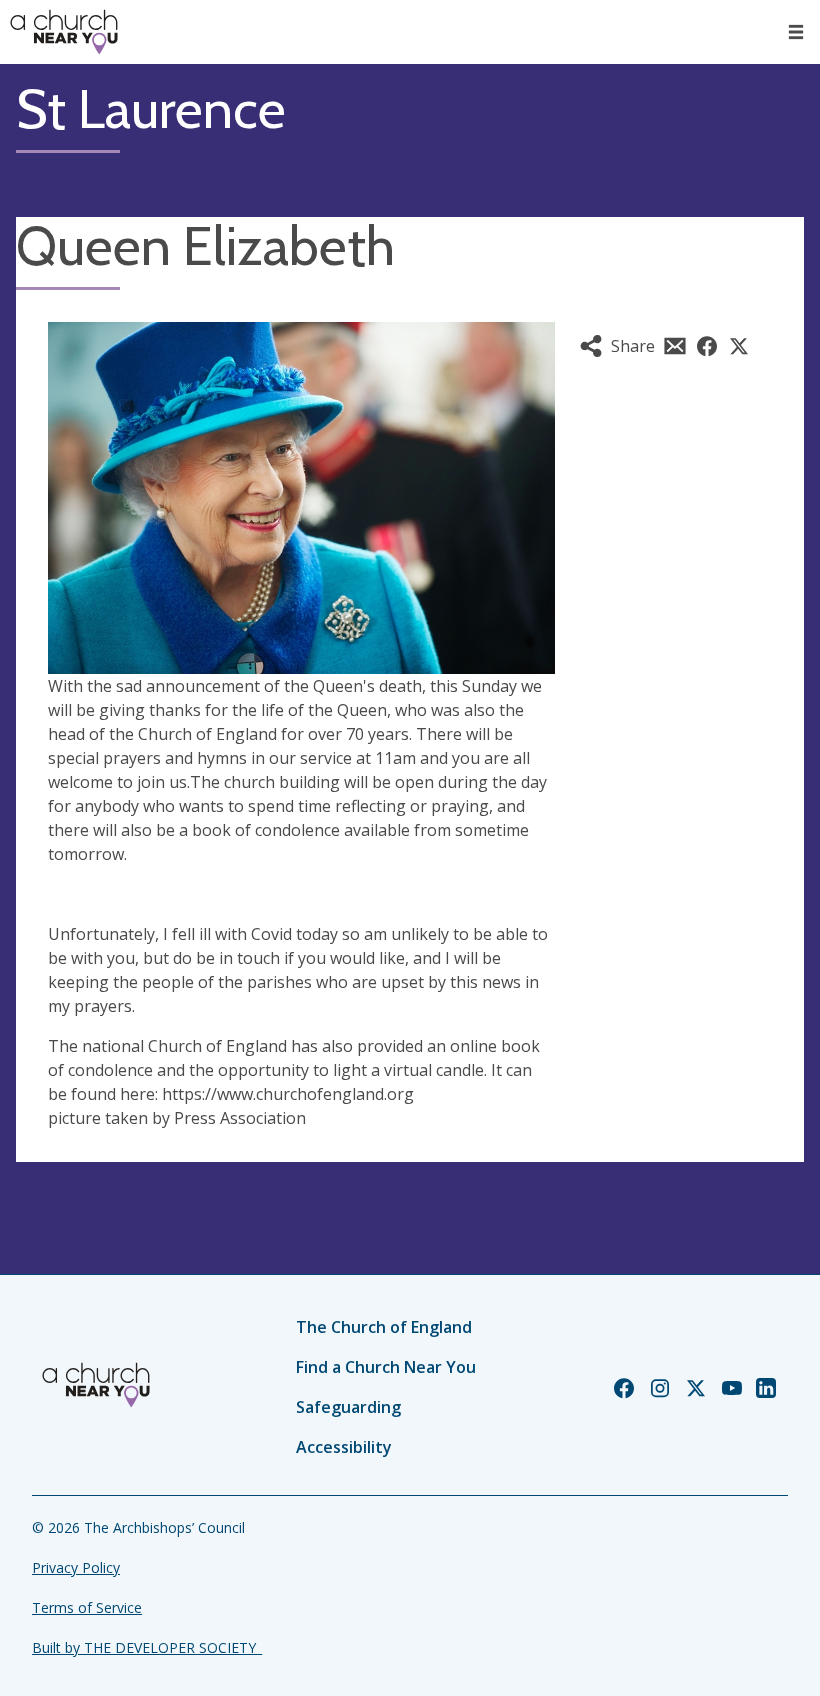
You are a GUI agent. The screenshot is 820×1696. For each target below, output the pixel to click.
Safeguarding (348, 1407)
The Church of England (384, 1327)
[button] (796, 32)
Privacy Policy (76, 1567)
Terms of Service (87, 1607)
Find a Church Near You (386, 1367)
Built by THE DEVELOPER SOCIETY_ (147, 1647)
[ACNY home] (64, 32)
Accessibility (344, 1447)
